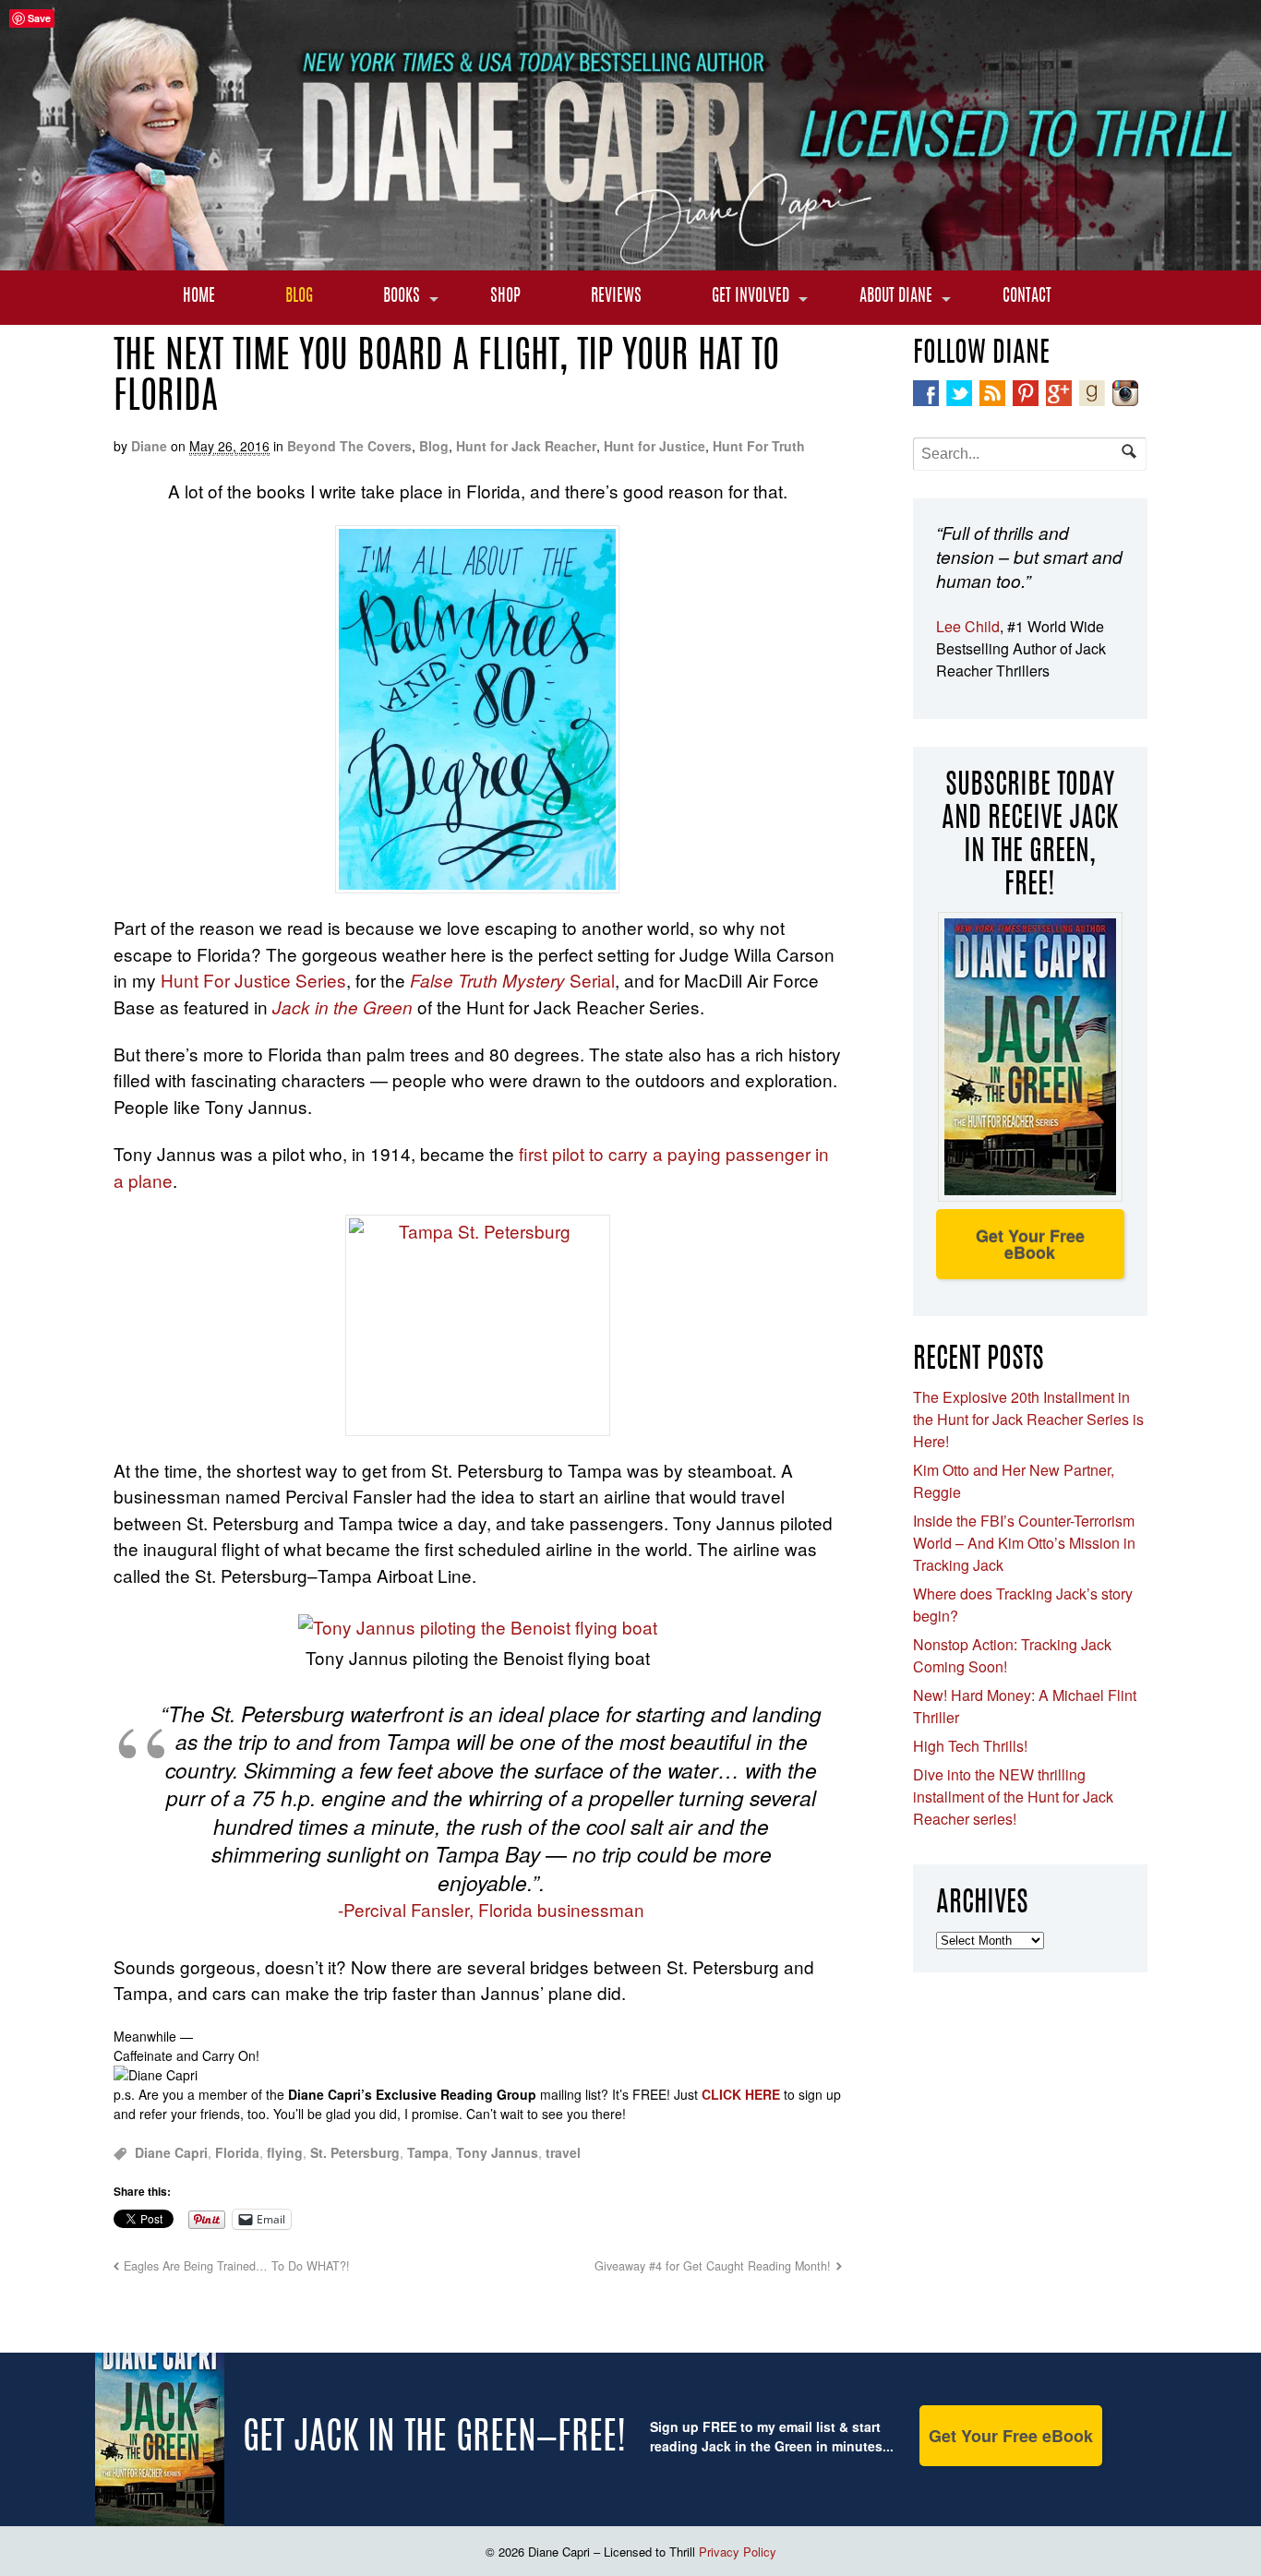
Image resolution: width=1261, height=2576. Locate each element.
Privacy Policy (738, 2552)
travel (563, 2152)
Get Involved (751, 297)
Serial (512, 980)
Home (199, 297)
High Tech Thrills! (970, 1746)
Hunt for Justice (655, 446)
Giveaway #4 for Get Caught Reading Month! (713, 2266)
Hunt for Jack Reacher (526, 446)
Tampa (428, 2152)
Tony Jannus (497, 2152)
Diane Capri (171, 2152)
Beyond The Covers (349, 446)
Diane (149, 446)
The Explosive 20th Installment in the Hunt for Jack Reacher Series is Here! (1028, 1419)
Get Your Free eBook (1030, 1244)
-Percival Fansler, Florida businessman (491, 1909)
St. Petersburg (355, 2152)
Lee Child (968, 626)
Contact (1027, 297)
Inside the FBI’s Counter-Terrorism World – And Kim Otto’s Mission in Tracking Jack (1024, 1543)
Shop (505, 297)
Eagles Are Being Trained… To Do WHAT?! (237, 2266)
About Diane (896, 297)
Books (402, 297)
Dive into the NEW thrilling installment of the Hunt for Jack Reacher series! (1013, 1797)
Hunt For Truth (759, 446)
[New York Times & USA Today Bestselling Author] (630, 260)
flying (285, 2152)
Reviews (616, 297)
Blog (299, 297)
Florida (237, 2152)
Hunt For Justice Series (253, 980)
